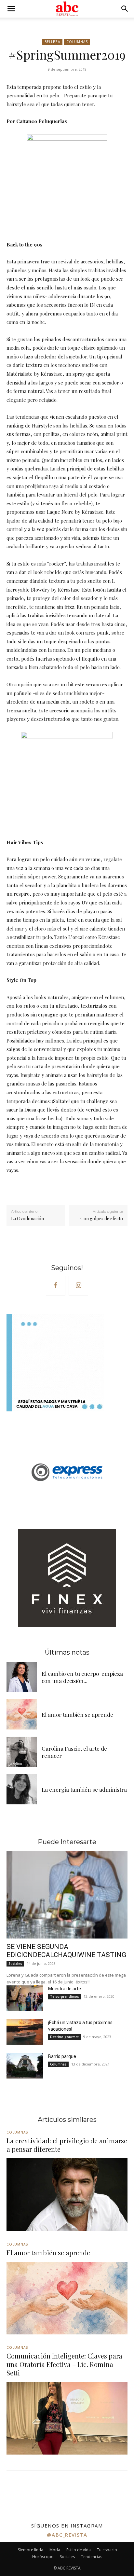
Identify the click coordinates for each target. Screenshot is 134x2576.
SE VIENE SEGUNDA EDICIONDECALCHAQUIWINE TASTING (66, 1951)
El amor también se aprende (77, 1715)
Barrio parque (62, 2056)
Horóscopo (43, 2557)
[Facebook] (56, 1286)
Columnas (77, 42)
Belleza (52, 42)
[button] (11, 9)
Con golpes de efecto (102, 1218)
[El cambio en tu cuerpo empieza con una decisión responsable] (22, 1677)
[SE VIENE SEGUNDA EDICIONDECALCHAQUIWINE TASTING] (67, 1895)
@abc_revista (67, 2535)
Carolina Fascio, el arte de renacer (74, 1752)
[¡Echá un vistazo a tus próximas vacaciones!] (25, 2032)
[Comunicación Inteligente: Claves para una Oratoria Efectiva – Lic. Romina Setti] (67, 2418)
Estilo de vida (79, 2550)
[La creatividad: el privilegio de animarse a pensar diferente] (67, 2195)
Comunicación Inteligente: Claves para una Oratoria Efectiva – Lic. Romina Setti (64, 2364)
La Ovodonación (27, 1218)
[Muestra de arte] (25, 1998)
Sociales (15, 1964)
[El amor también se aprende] (22, 1714)
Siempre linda (31, 2550)
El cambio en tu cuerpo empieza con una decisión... (82, 1677)
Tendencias (92, 2557)
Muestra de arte (65, 1989)
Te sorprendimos (65, 1996)
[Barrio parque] (25, 2066)
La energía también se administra (84, 1789)
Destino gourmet (64, 2037)
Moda (55, 2550)
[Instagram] (78, 1286)
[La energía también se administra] (22, 1789)
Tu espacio (107, 2550)
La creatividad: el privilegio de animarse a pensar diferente (67, 2145)
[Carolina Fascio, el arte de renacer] (22, 1752)
